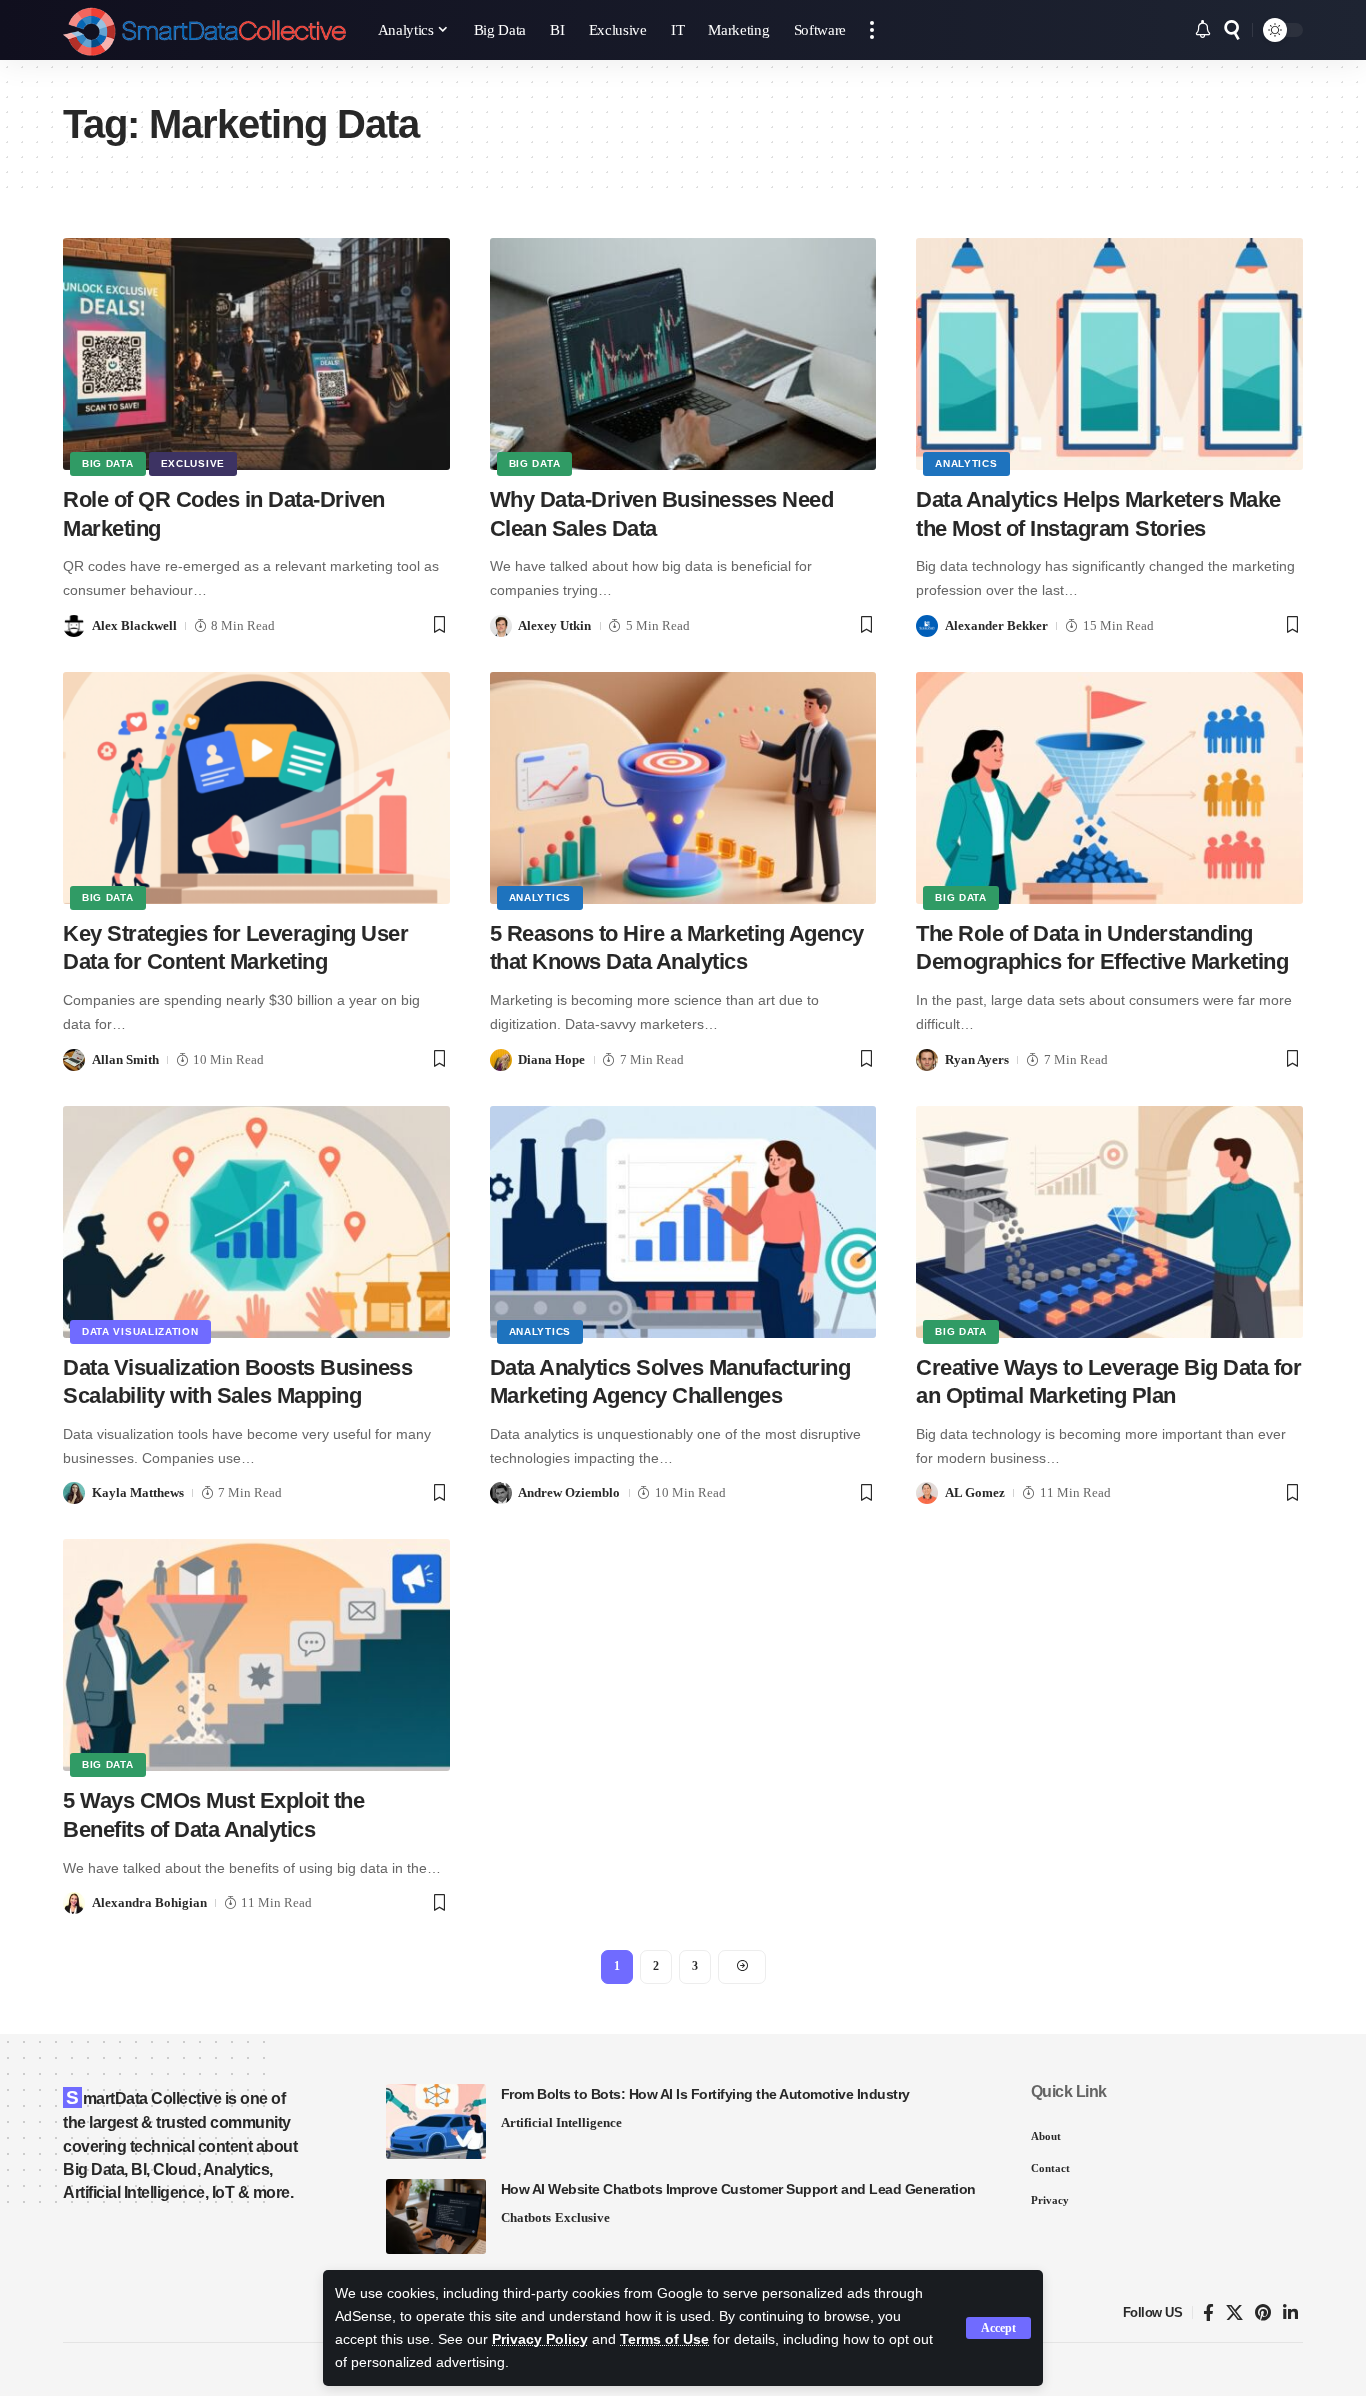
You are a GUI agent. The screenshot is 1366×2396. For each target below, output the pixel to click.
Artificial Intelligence (561, 2122)
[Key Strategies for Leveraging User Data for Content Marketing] (256, 788)
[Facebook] (1208, 2313)
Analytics (966, 463)
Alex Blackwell (134, 625)
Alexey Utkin (554, 625)
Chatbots (526, 2217)
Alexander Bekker (996, 625)
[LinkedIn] (1290, 2313)
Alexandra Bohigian (149, 1902)
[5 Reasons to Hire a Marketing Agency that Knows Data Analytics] (683, 788)
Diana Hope (551, 1059)
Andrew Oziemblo (569, 1492)
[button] (998, 2328)
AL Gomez (975, 1492)
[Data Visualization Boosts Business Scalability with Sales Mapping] (256, 1222)
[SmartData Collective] (204, 30)
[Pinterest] (1263, 2313)
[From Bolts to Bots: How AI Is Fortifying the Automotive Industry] (436, 2121)
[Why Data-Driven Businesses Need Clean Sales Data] (683, 354)
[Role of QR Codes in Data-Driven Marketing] (256, 354)
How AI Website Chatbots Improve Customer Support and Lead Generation (738, 2189)
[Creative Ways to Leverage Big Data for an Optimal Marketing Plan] (1109, 1222)
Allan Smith (125, 1059)
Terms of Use (664, 2339)
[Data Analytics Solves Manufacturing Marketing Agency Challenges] (683, 1222)
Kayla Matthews (138, 1492)
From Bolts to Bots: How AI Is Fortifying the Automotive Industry (705, 2094)
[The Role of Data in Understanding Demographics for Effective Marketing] (1109, 788)
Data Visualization (140, 1331)
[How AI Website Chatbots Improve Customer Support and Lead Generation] (436, 2216)
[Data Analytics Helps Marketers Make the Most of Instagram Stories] (1109, 354)
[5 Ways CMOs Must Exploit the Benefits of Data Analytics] (256, 1655)
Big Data (108, 463)
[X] (1234, 2313)
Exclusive (193, 463)
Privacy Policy (540, 2339)
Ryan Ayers (977, 1059)
